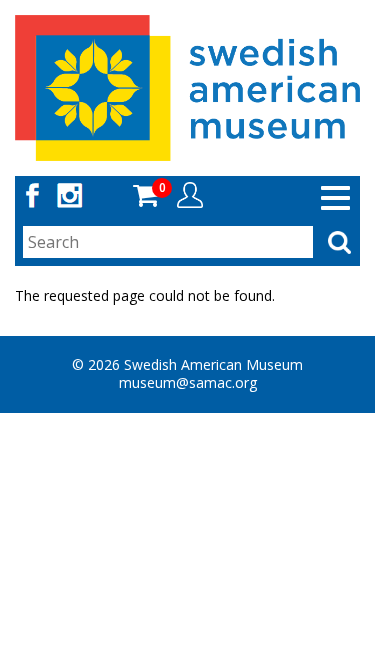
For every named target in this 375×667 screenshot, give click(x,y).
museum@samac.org (188, 382)
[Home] (187, 86)
